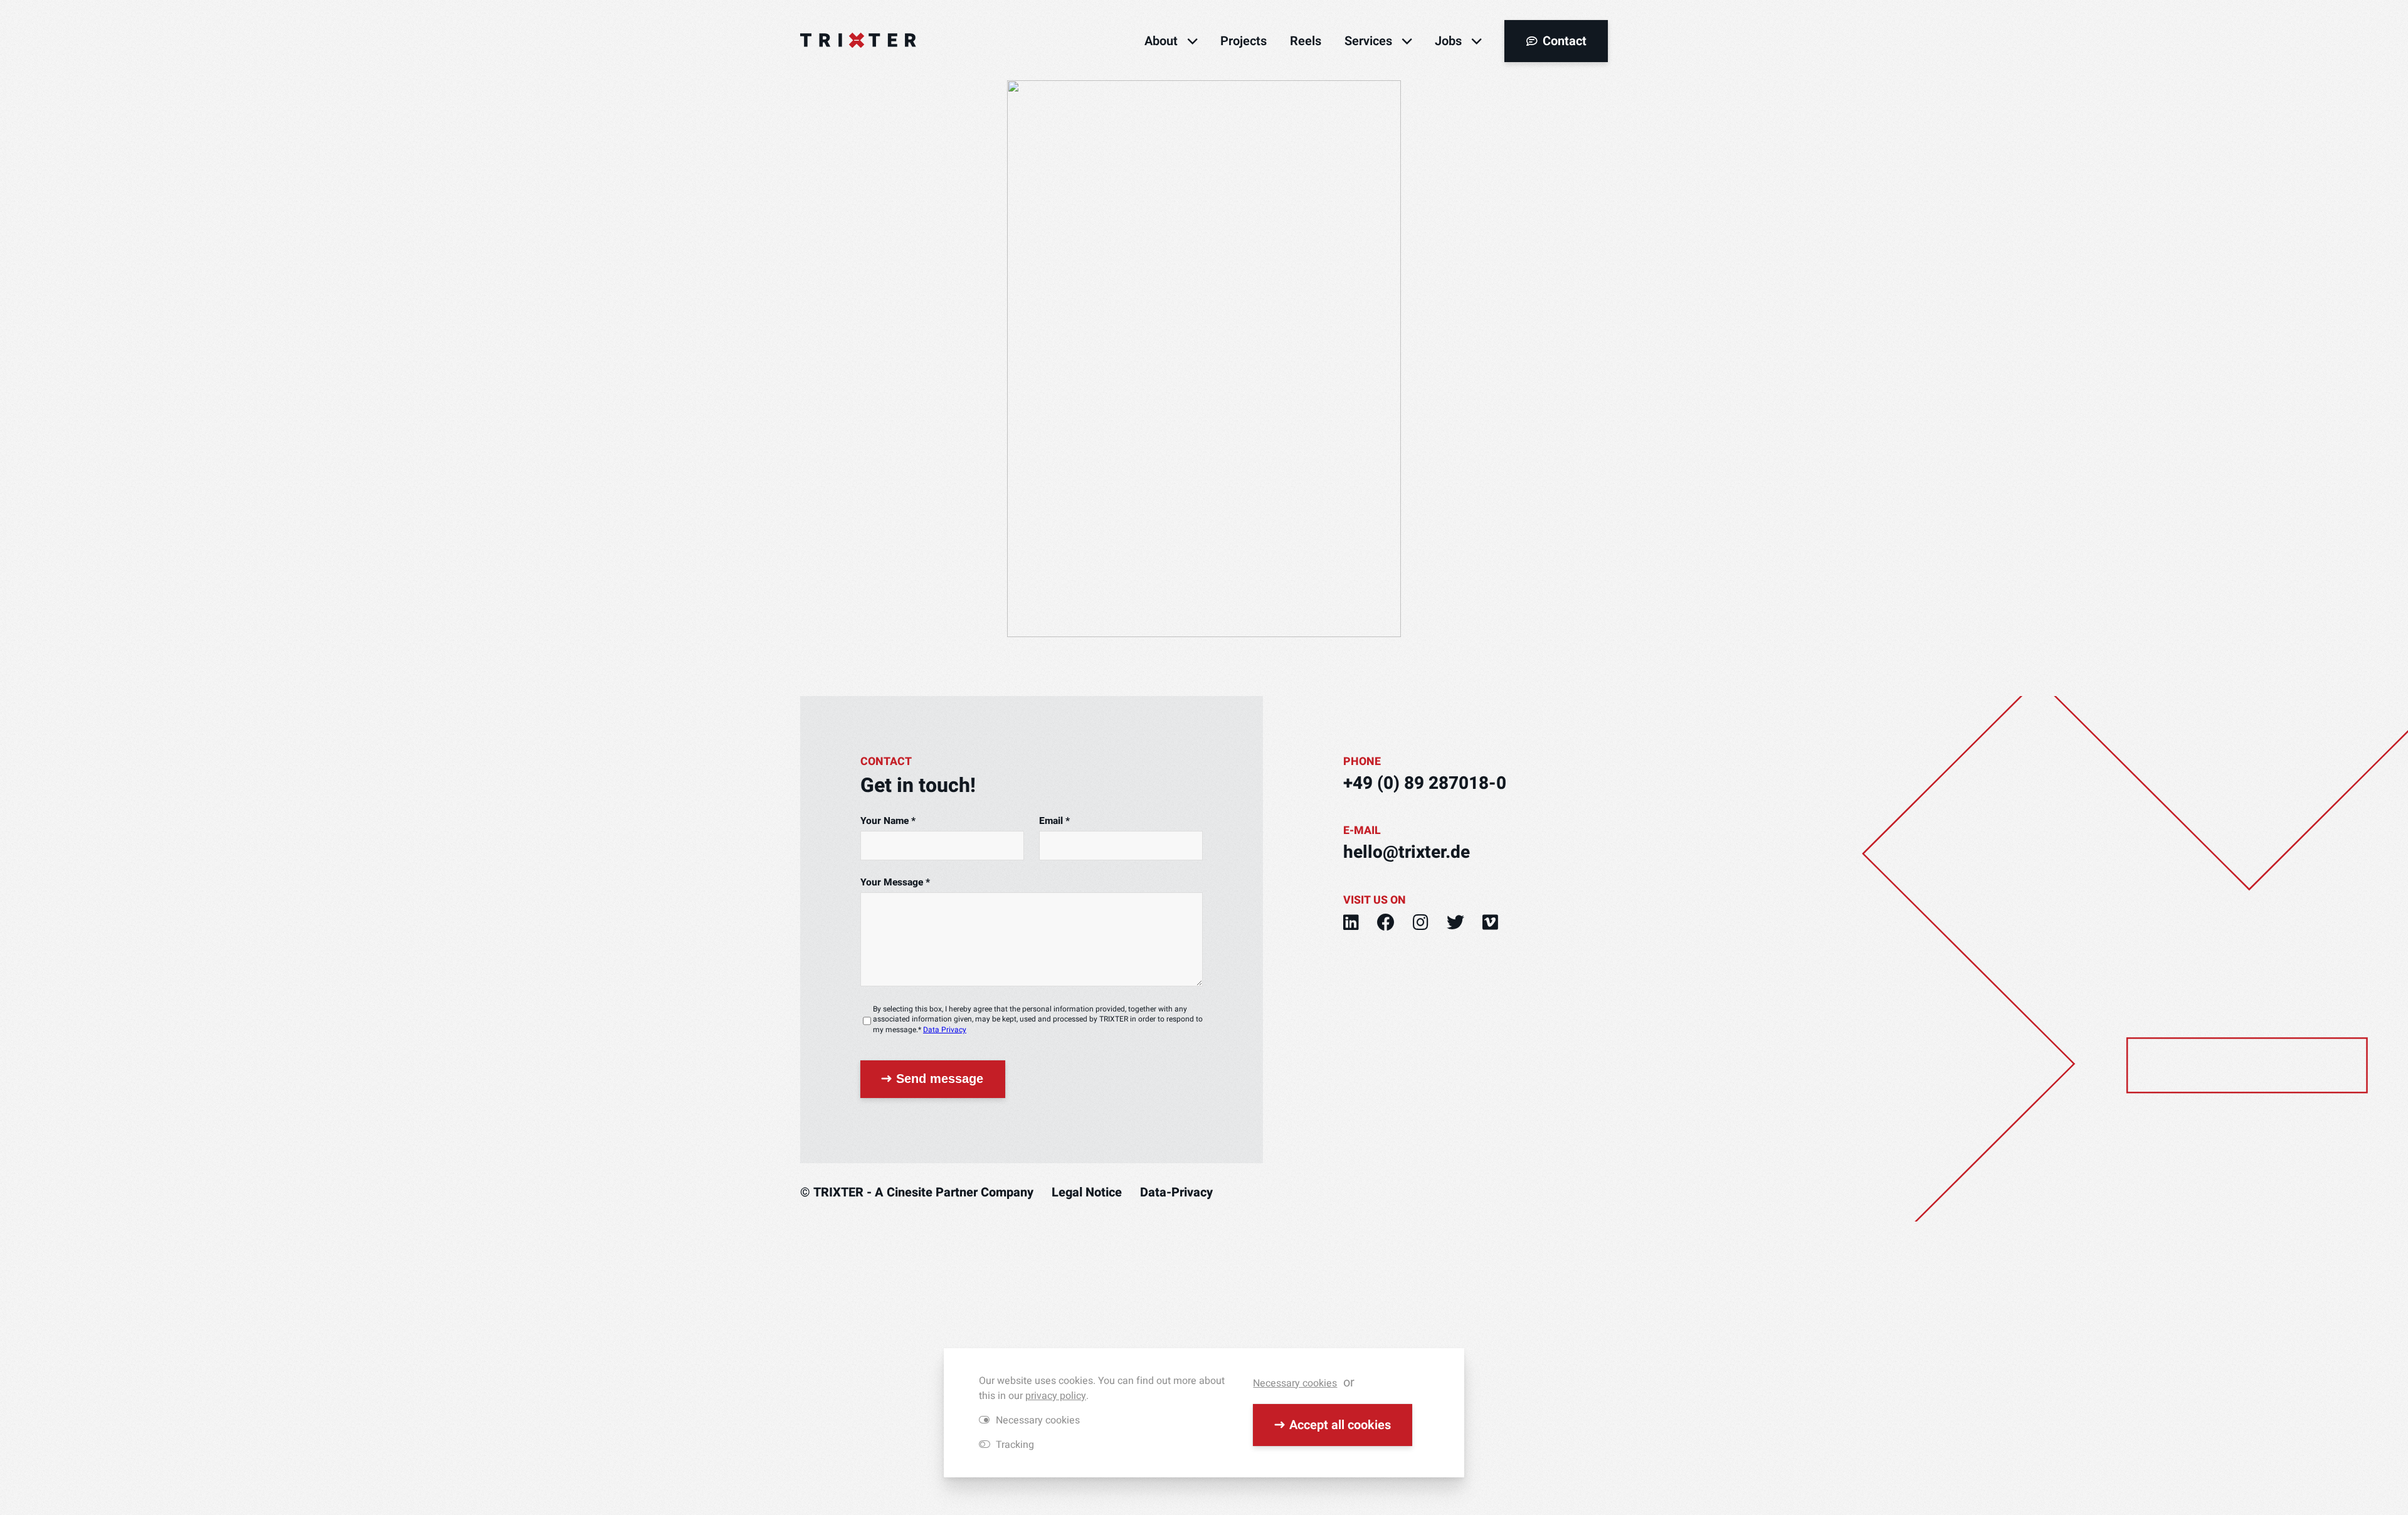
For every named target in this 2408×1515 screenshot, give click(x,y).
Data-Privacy (1176, 1192)
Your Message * (895, 883)
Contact (1565, 41)
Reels (1306, 41)
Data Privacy (945, 1030)
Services (1368, 41)
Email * (1054, 821)
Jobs (1448, 41)
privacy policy (1056, 1396)
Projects (1244, 41)
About (1161, 41)
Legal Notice (1087, 1192)
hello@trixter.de (1407, 853)
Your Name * (888, 821)
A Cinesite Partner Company (954, 1192)
